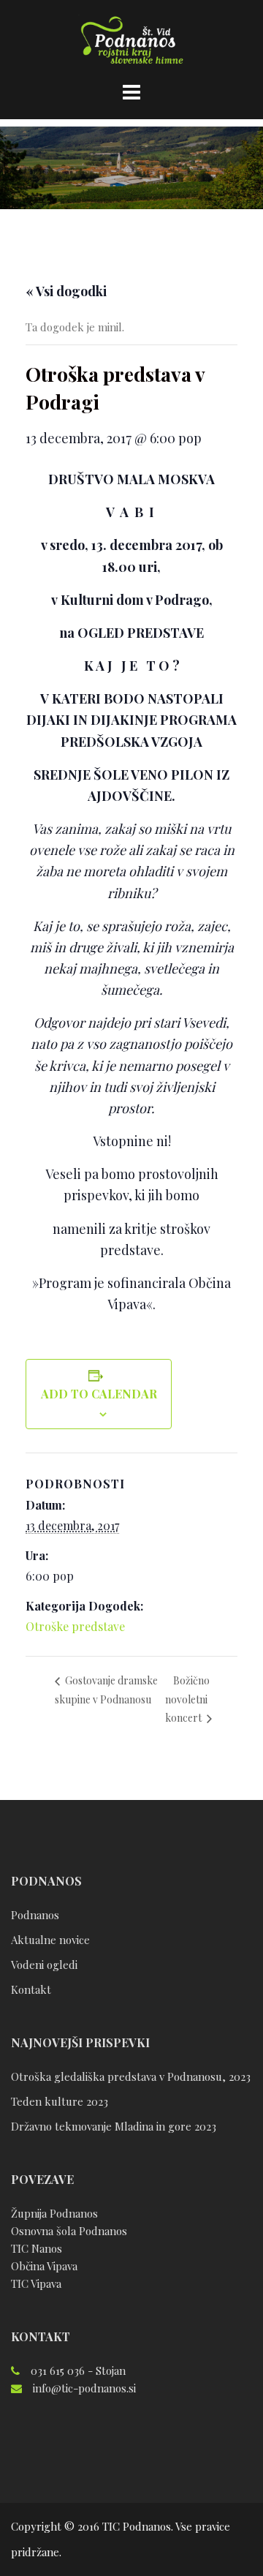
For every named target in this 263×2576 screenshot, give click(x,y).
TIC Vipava (36, 2283)
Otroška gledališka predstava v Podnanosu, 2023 (131, 2076)
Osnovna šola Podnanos (69, 2231)
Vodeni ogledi (44, 1965)
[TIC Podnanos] (131, 42)
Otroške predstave (75, 1626)
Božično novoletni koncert (187, 1699)
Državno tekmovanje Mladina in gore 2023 (114, 2126)
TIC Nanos (37, 2248)
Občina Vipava (44, 2266)
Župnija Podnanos (54, 2213)
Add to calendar (99, 1394)
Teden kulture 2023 (60, 2101)
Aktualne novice (50, 1940)
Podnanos (35, 1915)
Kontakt (31, 1989)
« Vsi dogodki (66, 291)
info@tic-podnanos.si (84, 2388)
